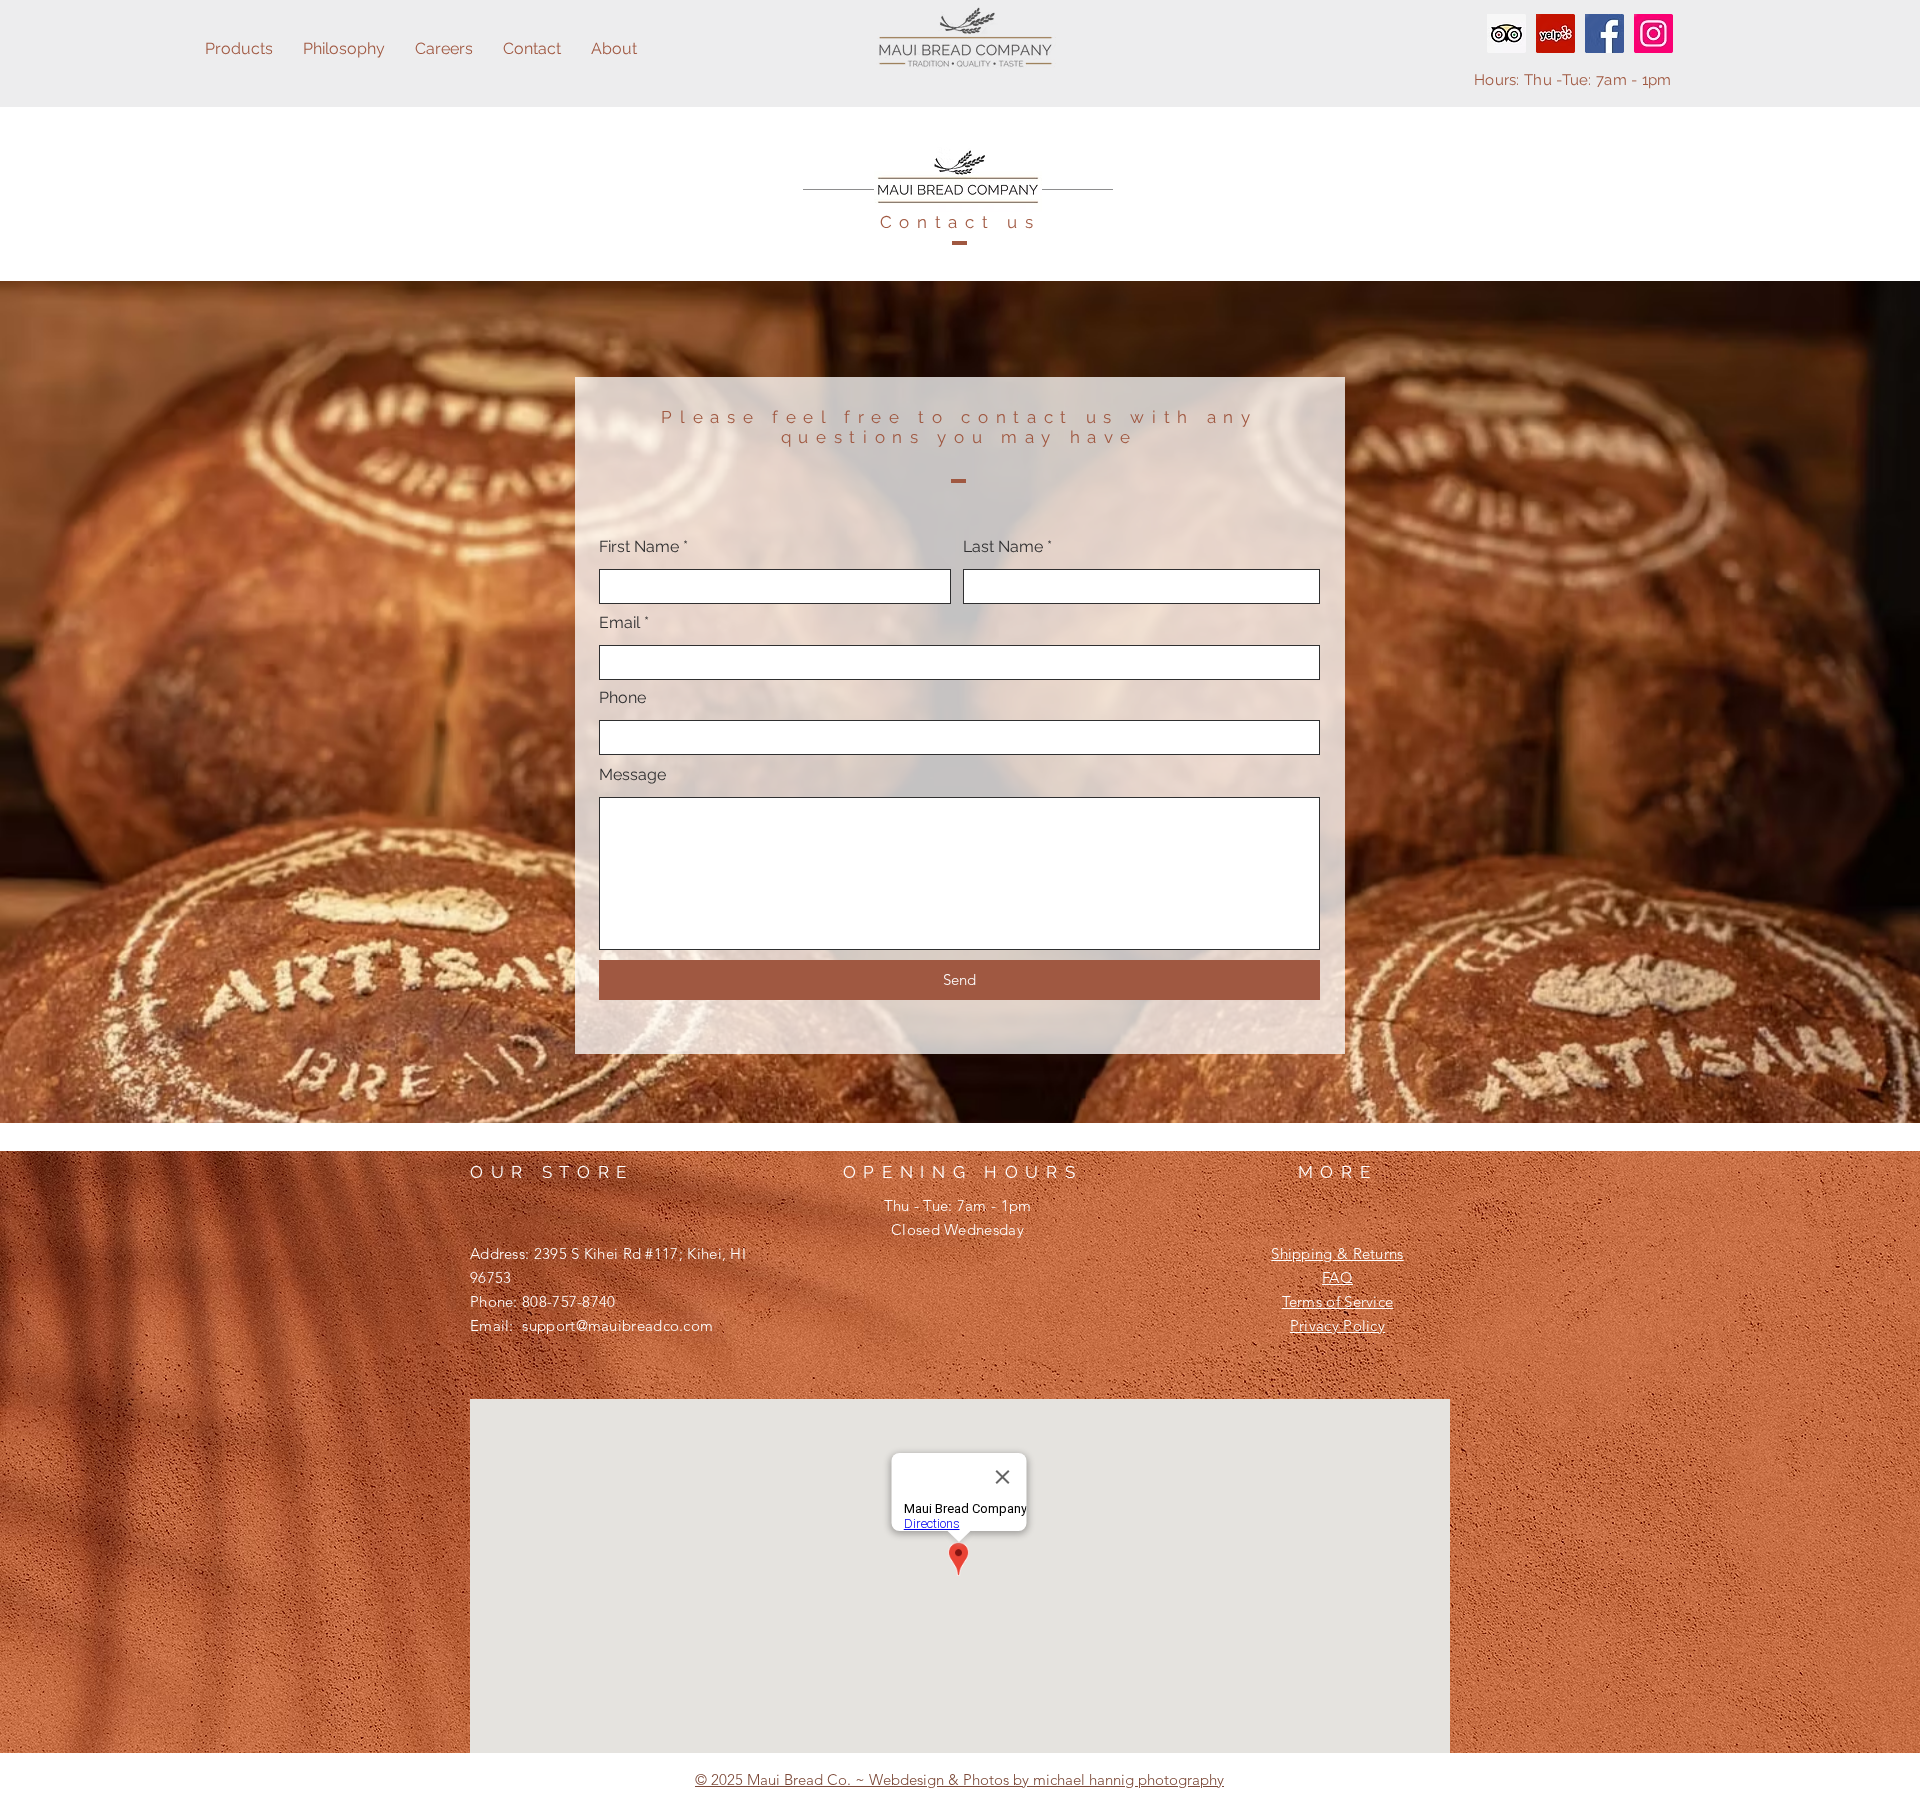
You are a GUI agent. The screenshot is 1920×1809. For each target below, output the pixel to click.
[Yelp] (1555, 33)
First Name (639, 547)
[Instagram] (1653, 33)
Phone (622, 698)
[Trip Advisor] (1506, 33)
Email (619, 623)
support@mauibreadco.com (617, 1325)
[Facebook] (1604, 33)
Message (632, 775)
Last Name (1003, 547)
